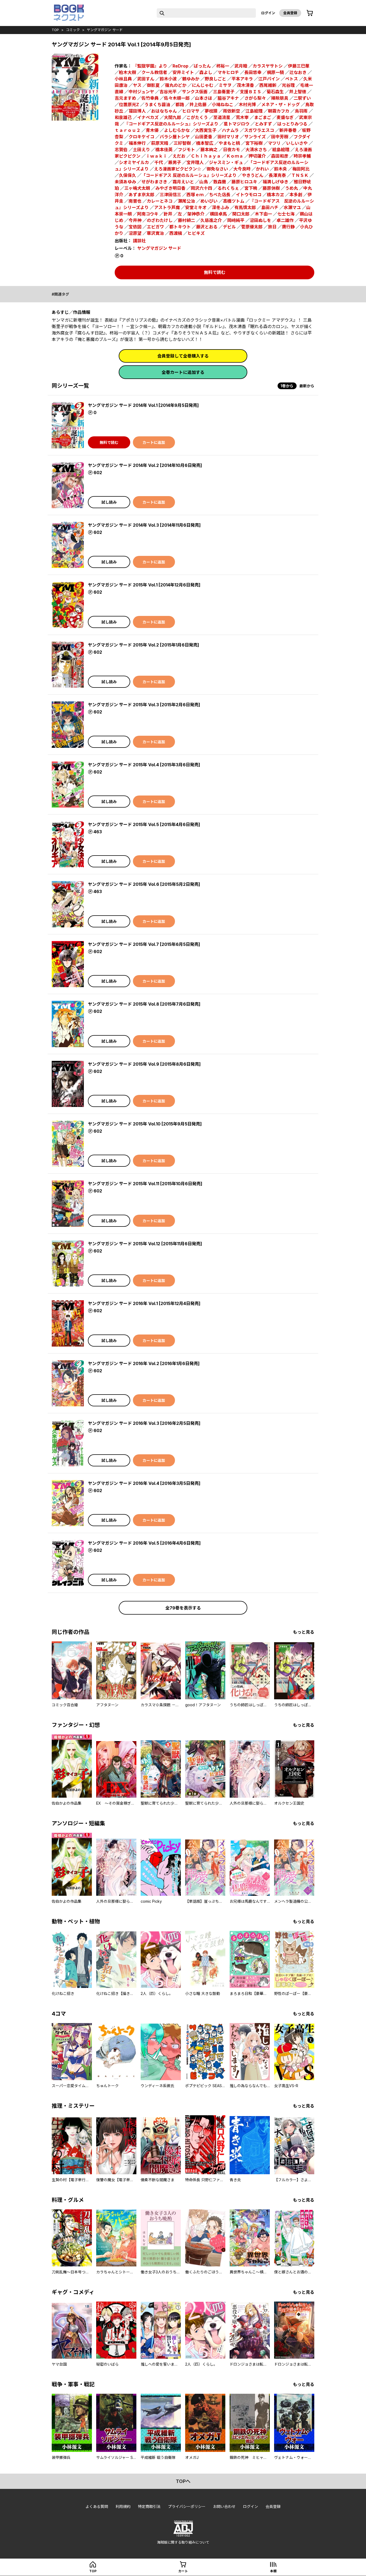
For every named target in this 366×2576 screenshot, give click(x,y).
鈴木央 (281, 169)
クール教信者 (154, 72)
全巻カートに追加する (183, 372)
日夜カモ (231, 150)
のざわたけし (160, 220)
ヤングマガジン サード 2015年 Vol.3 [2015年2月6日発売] (144, 705)
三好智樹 (182, 143)
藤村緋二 (186, 220)
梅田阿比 (301, 169)
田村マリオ (228, 137)
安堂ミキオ (196, 207)
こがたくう (197, 117)
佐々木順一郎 (177, 98)
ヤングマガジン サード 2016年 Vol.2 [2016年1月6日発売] (144, 1363)
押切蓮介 (257, 156)
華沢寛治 (155, 233)
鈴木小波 (168, 79)
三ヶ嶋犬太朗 (137, 188)
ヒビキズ (196, 233)
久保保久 (128, 175)
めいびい (209, 201)
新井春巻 (288, 130)
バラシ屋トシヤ (175, 137)
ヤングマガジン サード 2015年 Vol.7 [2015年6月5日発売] (144, 944)
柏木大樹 (128, 72)
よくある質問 (97, 2506)
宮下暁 (251, 188)
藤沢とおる (207, 227)
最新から (307, 386)
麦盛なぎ (285, 117)
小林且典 (123, 79)
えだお (179, 156)
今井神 (135, 220)
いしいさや (297, 143)
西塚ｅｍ (195, 195)
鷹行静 (288, 227)
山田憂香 (204, 137)
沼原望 (135, 233)
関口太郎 (241, 214)
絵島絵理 (281, 150)
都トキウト (180, 227)
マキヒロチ (228, 72)
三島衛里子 (224, 92)
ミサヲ (225, 85)
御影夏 (153, 85)
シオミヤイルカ (134, 162)
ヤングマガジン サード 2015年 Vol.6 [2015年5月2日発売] (144, 884)
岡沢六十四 (201, 188)
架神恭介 (196, 214)
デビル (229, 227)
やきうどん (253, 175)
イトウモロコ (249, 195)
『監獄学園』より (150, 66)
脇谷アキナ (228, 98)
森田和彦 (280, 156)
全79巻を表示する (183, 1608)
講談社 (139, 241)
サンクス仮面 (195, 92)
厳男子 (175, 162)
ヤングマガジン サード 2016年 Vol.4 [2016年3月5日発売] (144, 1483)
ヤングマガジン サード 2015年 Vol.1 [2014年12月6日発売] (144, 585)
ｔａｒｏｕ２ (128, 130)
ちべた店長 (220, 195)
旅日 (272, 227)
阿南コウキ (148, 214)
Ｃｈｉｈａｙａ (206, 156)
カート (183, 2571)
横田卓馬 (218, 214)
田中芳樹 (280, 137)
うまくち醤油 (157, 105)
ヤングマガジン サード (105, 30)
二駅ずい (302, 98)
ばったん (202, 66)
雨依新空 (231, 111)
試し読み (109, 502)
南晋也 (135, 201)
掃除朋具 (280, 98)
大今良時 (242, 169)
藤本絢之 (209, 150)
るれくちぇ (228, 188)
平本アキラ (242, 79)
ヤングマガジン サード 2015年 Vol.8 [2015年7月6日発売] (144, 1004)
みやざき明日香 (170, 188)
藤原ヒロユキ (244, 182)
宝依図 (135, 227)
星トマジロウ (237, 124)
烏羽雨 (301, 111)
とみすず (263, 124)
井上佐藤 (198, 105)
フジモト (186, 150)
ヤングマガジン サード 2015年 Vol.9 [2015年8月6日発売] (144, 1064)
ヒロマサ (191, 111)
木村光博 (247, 105)
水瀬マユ (292, 207)
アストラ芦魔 (167, 207)
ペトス (292, 79)
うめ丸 (292, 188)
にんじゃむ (203, 85)
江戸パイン (269, 79)
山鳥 (204, 182)
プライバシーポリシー (187, 2506)
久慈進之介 (211, 220)
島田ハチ (270, 207)
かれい (262, 169)
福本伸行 (137, 143)
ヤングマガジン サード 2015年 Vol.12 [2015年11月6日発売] (145, 1244)
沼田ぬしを (260, 220)
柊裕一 (223, 66)
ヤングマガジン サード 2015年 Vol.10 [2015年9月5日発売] (145, 1124)
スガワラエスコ (259, 130)
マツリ (274, 143)
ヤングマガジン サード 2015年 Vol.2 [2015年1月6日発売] (143, 645)
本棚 (273, 2571)
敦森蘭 (220, 182)
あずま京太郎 (141, 195)
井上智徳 (298, 92)
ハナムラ (230, 130)
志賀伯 (121, 150)
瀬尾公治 (186, 201)
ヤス (137, 85)
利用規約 (123, 2506)
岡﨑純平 (236, 220)
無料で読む (215, 272)
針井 (168, 214)
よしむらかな (177, 130)
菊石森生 (275, 92)
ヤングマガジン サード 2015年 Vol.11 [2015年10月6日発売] (145, 1184)
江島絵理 (254, 111)
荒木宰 (242, 117)
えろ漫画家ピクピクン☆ (178, 169)
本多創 (296, 195)
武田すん (146, 79)
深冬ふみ (221, 207)
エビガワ (155, 227)
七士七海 (286, 214)
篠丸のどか (176, 85)
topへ (183, 2481)
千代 (159, 162)
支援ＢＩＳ (251, 92)
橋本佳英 (164, 150)
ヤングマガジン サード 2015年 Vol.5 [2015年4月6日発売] (144, 824)
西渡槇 (176, 233)
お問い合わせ (224, 2506)
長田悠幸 (253, 72)
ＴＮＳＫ (300, 175)
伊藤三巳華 (299, 66)
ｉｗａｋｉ (156, 156)
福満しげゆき (275, 182)
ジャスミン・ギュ (226, 162)
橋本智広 (205, 143)
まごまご (263, 117)
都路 (180, 105)
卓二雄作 (285, 220)
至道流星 (222, 117)
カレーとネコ (160, 201)
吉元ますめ (125, 98)
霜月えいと (183, 182)
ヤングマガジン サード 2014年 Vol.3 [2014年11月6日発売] (144, 525)
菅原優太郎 (252, 227)
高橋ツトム (234, 201)
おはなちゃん (164, 111)
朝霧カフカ (279, 111)
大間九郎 (173, 117)
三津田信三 (170, 195)
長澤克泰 (277, 175)
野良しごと (215, 79)
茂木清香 (245, 85)
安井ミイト (183, 72)
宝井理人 (195, 162)
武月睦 (241, 66)
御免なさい (217, 169)
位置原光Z (129, 105)
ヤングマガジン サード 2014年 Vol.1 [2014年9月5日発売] (143, 405)
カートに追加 (154, 442)
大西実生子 (206, 130)
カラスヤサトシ (268, 66)
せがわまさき (154, 182)
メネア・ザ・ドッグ (281, 105)
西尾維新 (268, 85)
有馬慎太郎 (245, 207)
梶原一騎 (275, 72)
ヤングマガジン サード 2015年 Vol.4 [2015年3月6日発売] (144, 765)
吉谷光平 (168, 92)
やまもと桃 (229, 143)
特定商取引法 (149, 2506)
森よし (206, 72)
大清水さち (256, 150)
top (55, 30)
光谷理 (288, 85)
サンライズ (255, 137)
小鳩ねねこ (223, 105)
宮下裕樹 (254, 143)
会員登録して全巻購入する (183, 356)
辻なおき (298, 72)
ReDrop (180, 66)
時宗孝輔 (302, 156)
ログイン (268, 13)
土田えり (141, 150)
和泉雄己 (123, 117)
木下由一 (263, 214)
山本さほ (204, 98)
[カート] (310, 13)
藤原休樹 (271, 188)
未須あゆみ (125, 182)
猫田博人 (137, 111)
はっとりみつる (292, 124)
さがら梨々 (255, 98)
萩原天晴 (160, 143)
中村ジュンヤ (141, 92)
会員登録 (290, 13)
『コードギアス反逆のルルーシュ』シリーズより (171, 124)
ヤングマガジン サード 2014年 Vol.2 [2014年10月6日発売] (145, 465)
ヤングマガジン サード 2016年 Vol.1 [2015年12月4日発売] (144, 1303)
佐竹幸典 (150, 98)
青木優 (152, 130)
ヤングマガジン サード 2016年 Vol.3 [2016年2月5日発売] (144, 1423)
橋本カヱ (275, 195)
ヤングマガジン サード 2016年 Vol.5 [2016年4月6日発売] (144, 1543)
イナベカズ (148, 117)
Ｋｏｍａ (235, 156)
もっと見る (304, 1632)
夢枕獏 (211, 111)
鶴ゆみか (191, 79)
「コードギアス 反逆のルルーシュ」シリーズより (189, 175)
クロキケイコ (141, 137)
